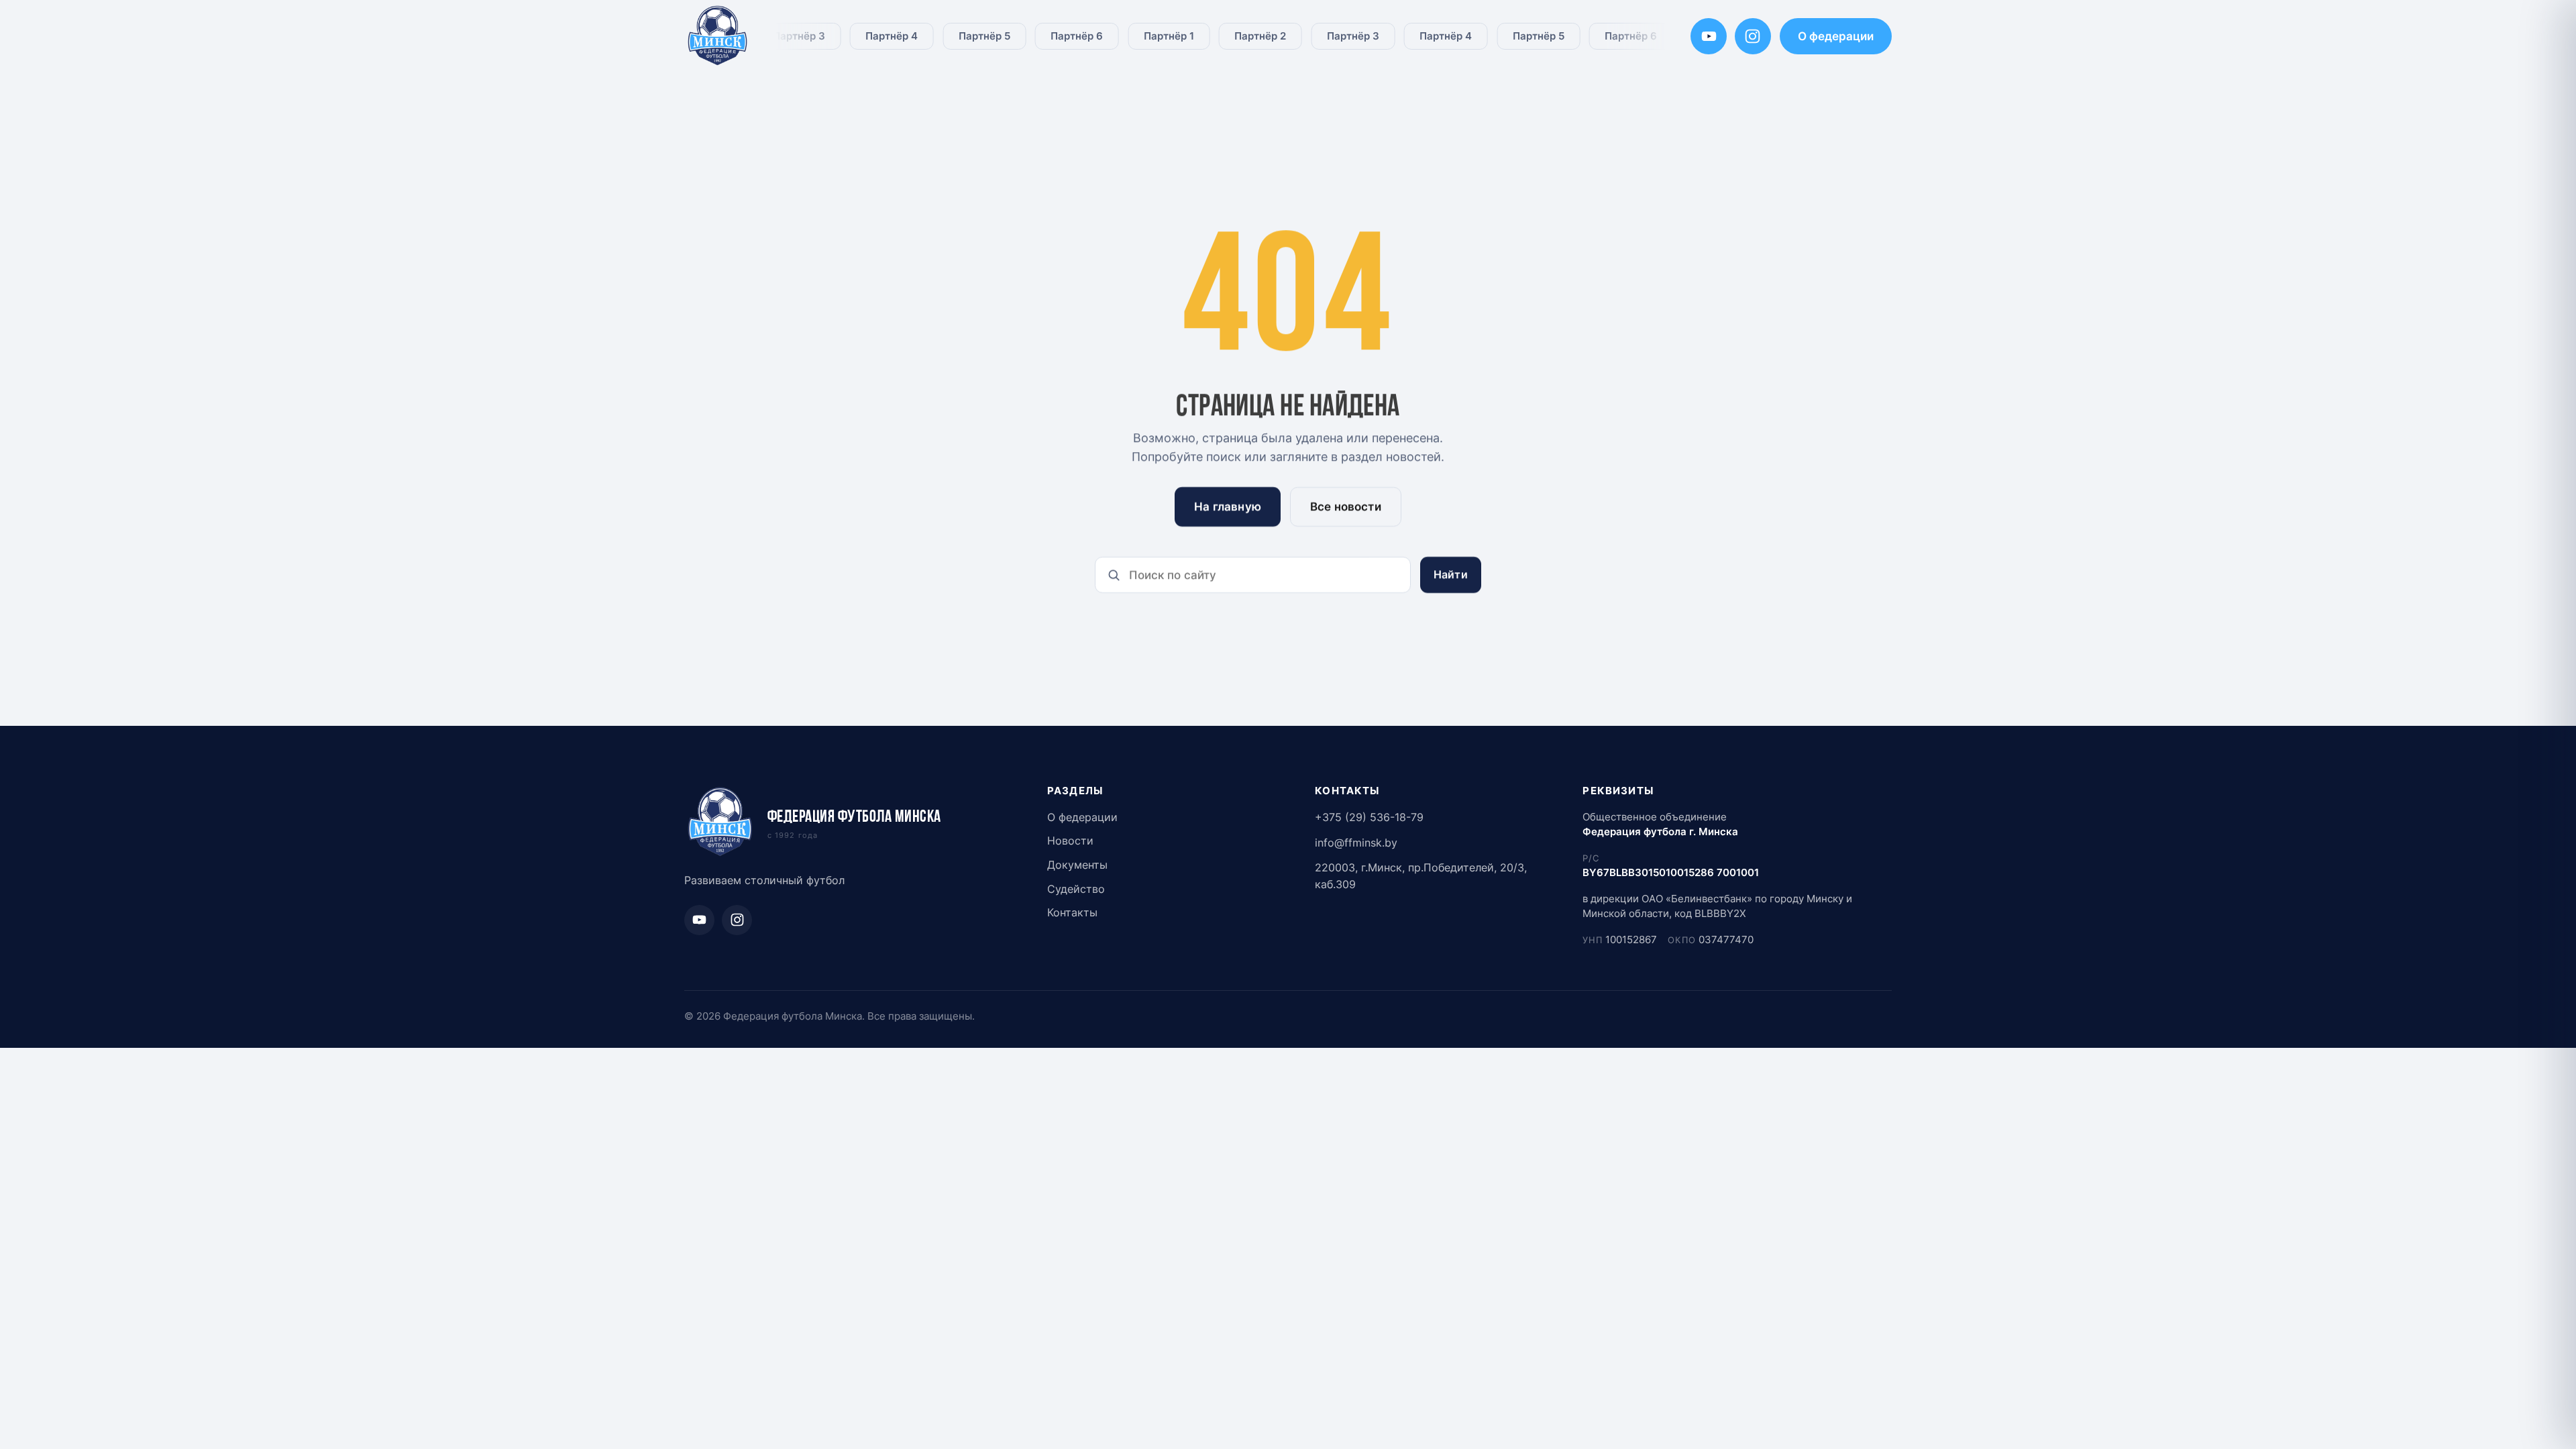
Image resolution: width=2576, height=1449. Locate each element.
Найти (1451, 575)
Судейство (1076, 889)
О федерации (1836, 36)
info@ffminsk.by (1356, 843)
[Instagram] (1753, 36)
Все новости (1346, 506)
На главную (1228, 506)
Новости (1070, 841)
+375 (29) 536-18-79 (1369, 817)
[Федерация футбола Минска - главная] (718, 37)
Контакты (1072, 913)
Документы (1077, 865)
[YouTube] (1709, 36)
